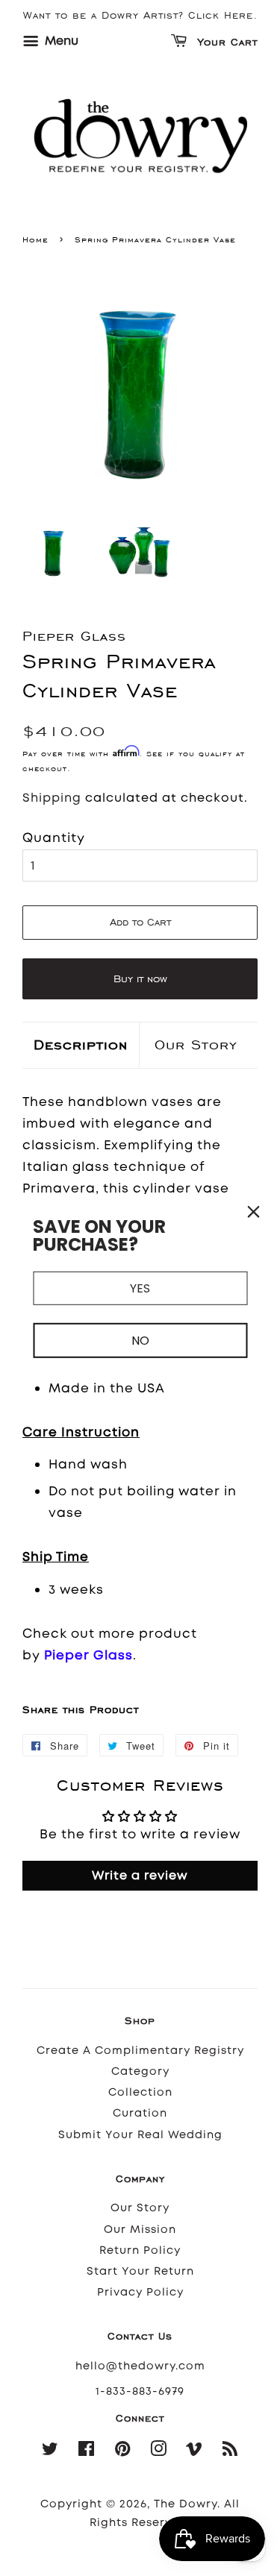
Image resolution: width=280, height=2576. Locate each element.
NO (140, 1341)
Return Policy (140, 2250)
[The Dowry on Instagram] (159, 2452)
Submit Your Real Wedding (140, 2135)
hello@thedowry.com (140, 2366)
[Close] (253, 1212)
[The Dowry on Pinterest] (123, 2452)
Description (81, 1044)
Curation (140, 2113)
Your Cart (225, 43)
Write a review (140, 1875)
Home (35, 239)
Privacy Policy (140, 2292)
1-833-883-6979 (140, 2391)
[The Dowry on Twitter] (50, 2452)
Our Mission (140, 2230)
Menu (60, 41)
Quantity (54, 838)
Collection (140, 2092)
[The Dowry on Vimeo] (195, 2452)
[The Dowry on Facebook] (87, 2452)
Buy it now (140, 979)
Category (140, 2071)
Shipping (52, 798)
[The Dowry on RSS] (230, 2452)
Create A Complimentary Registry (140, 2051)
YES (140, 1288)
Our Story (196, 1044)
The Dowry (186, 2504)
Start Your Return (140, 2271)
